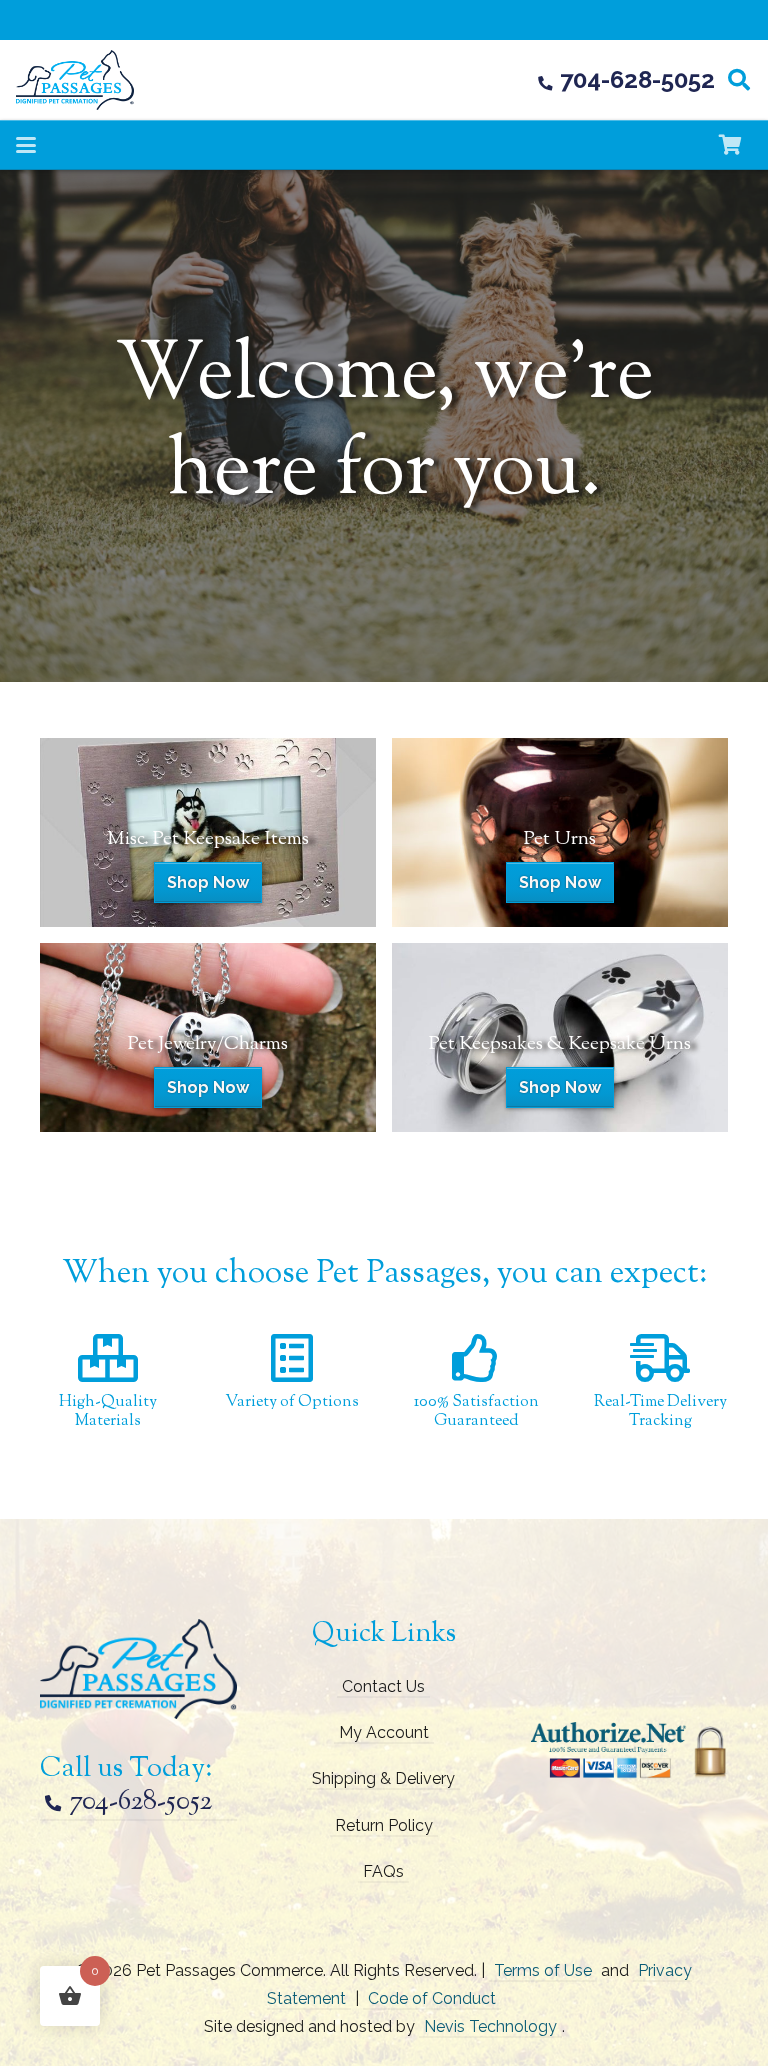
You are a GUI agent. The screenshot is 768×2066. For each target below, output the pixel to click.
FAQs (383, 1871)
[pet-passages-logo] (75, 80)
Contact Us (383, 1686)
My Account (384, 1732)
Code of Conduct (432, 1998)
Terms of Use (543, 1970)
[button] (739, 80)
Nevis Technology (490, 2026)
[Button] (208, 832)
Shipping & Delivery (383, 1778)
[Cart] (730, 145)
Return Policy (384, 1825)
